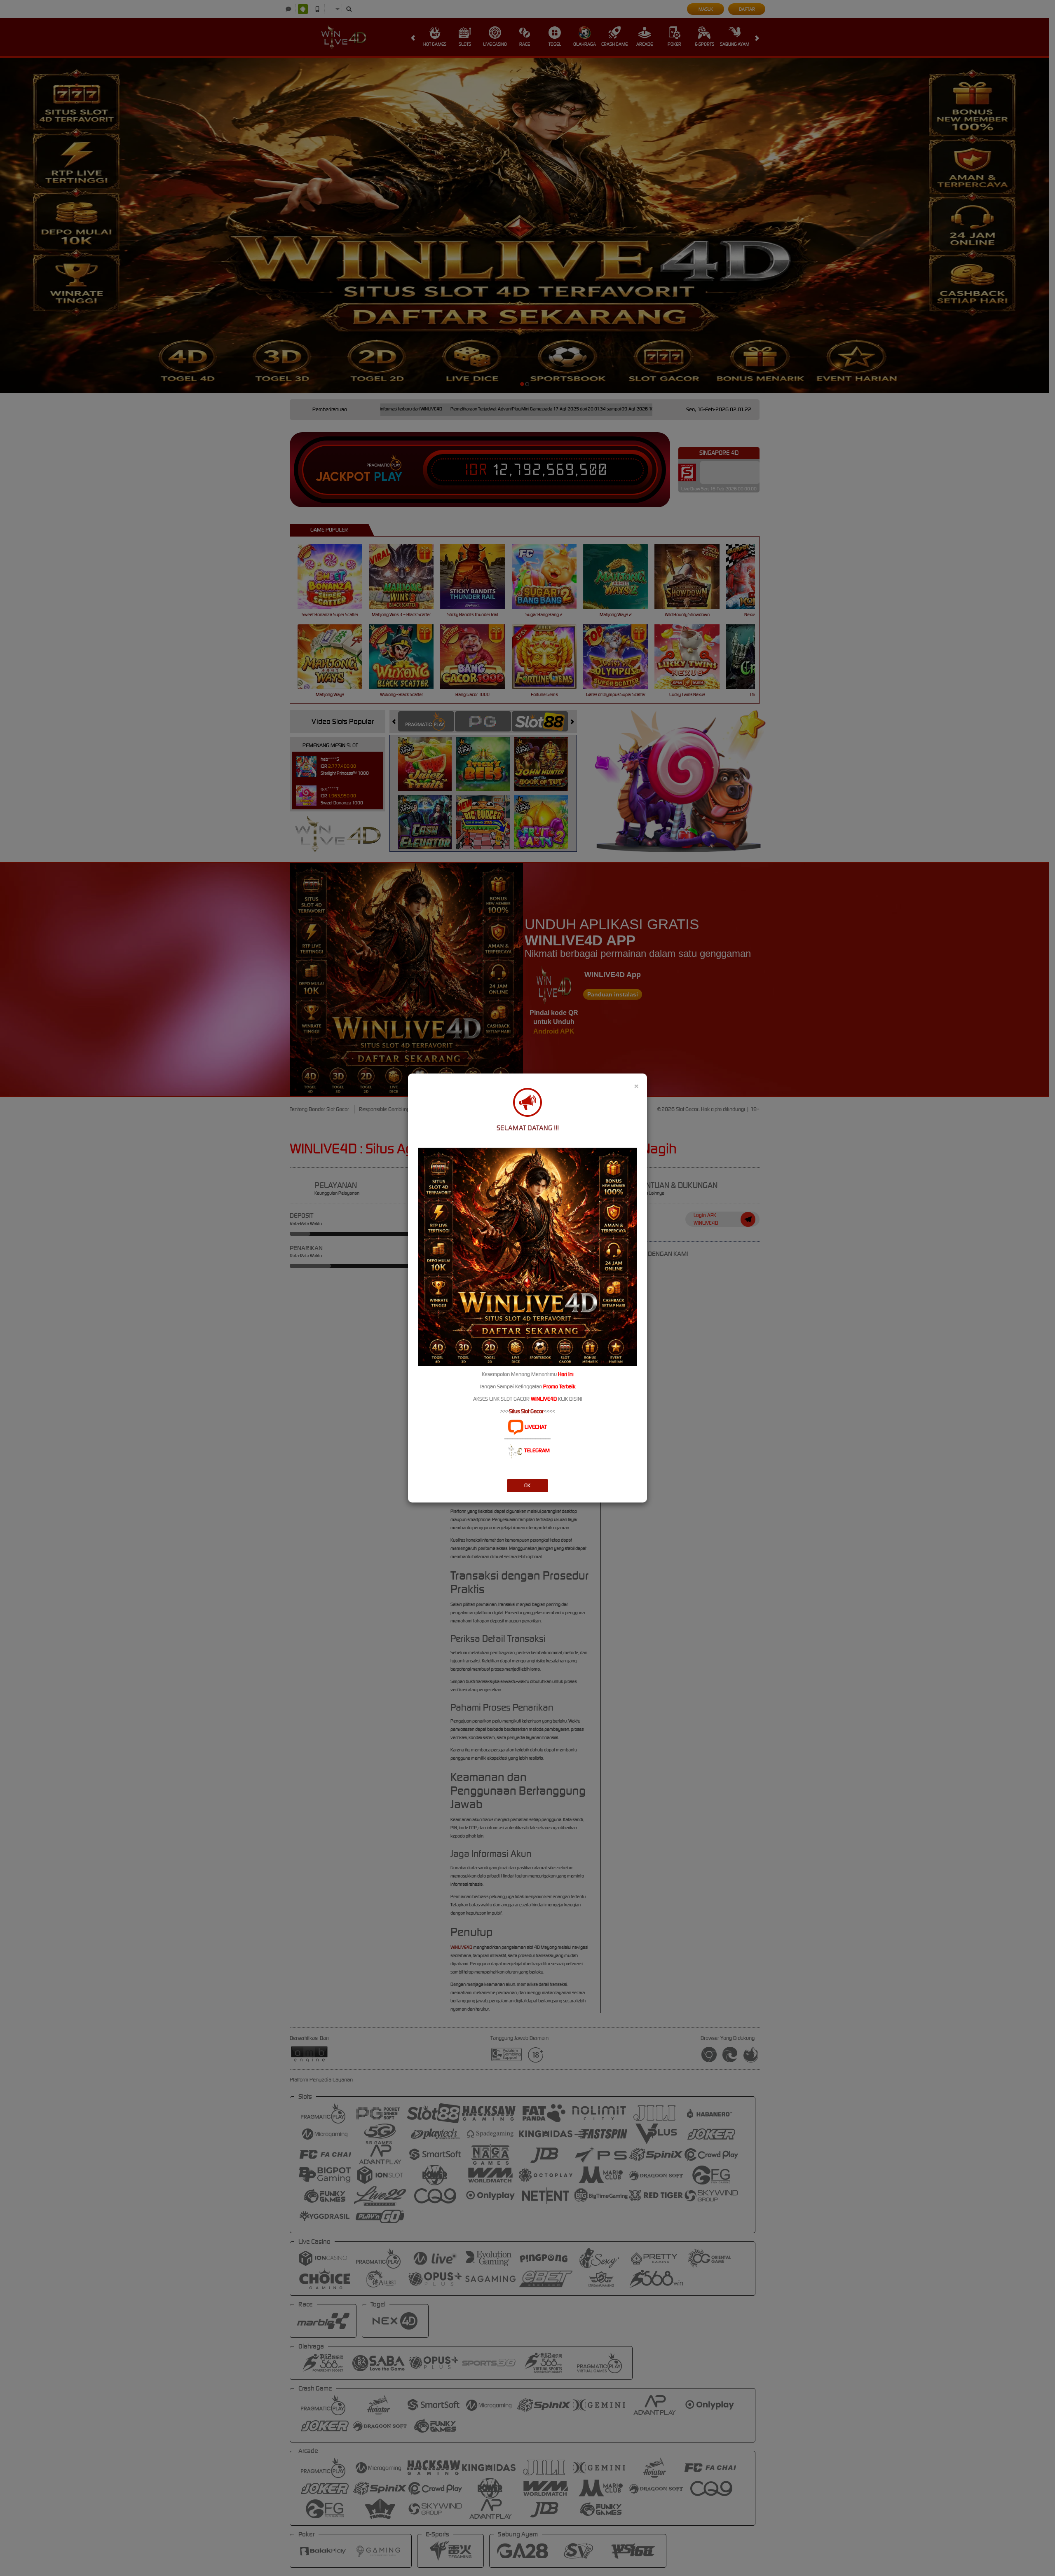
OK (527, 1485)
